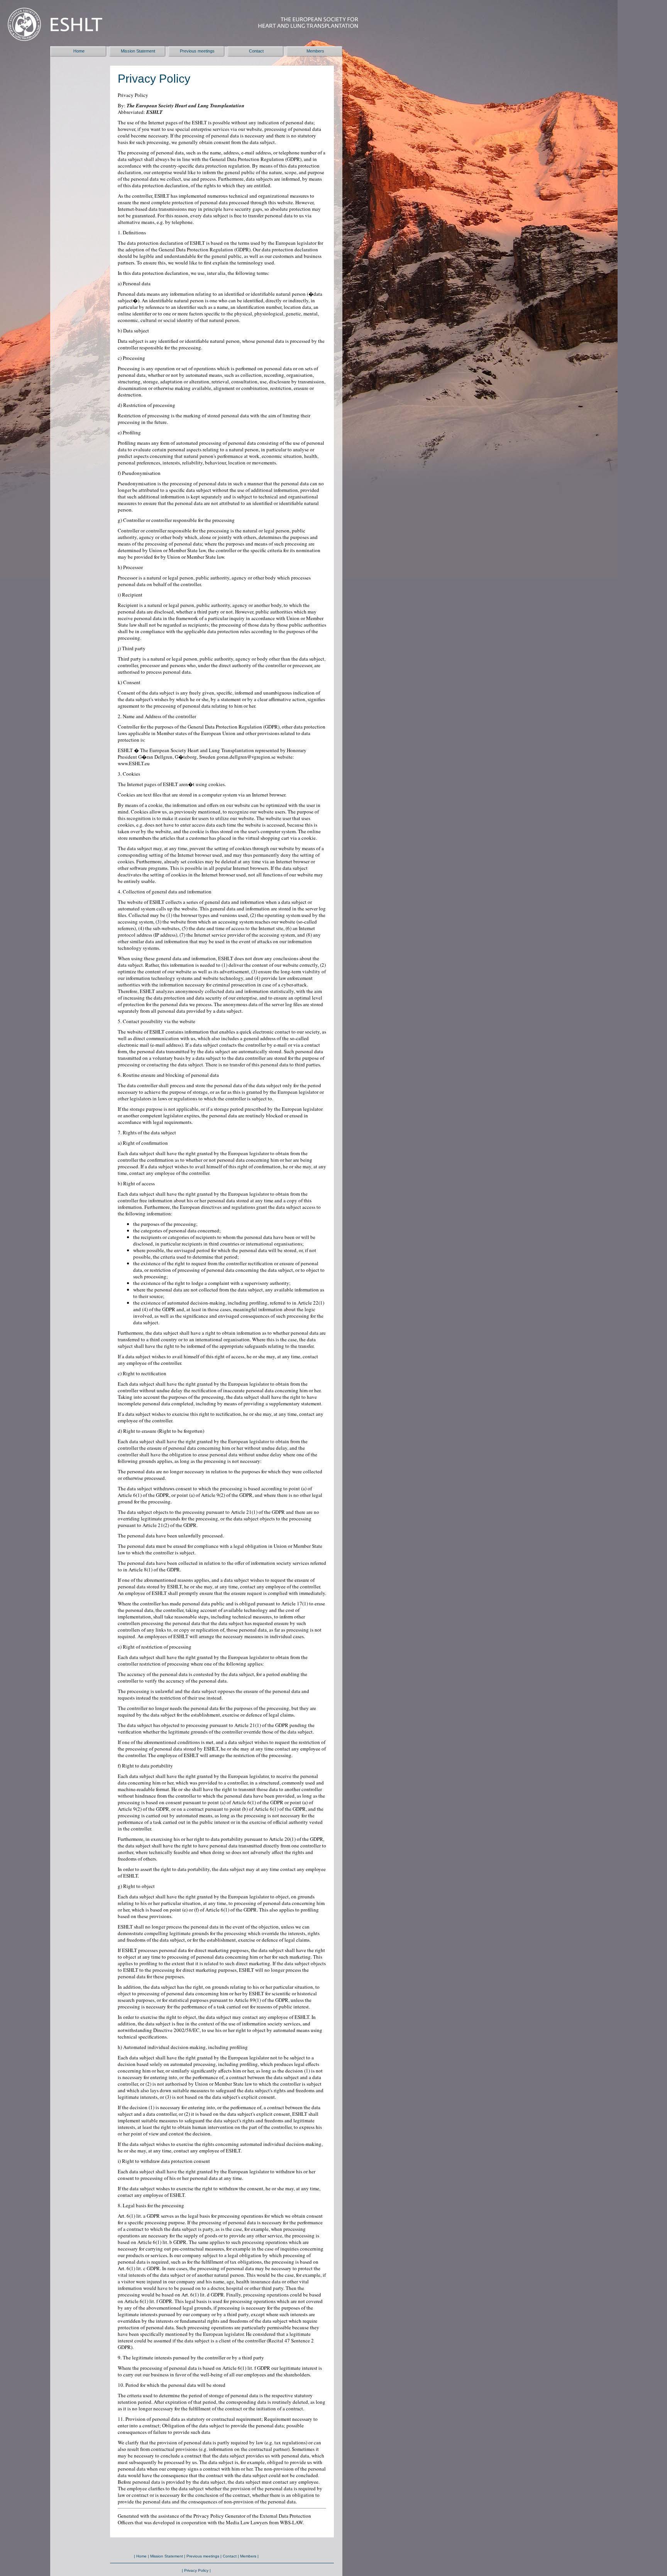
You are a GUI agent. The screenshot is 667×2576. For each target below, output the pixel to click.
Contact (256, 51)
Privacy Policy (196, 2570)
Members (315, 51)
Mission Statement (138, 51)
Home (79, 51)
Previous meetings (197, 51)
